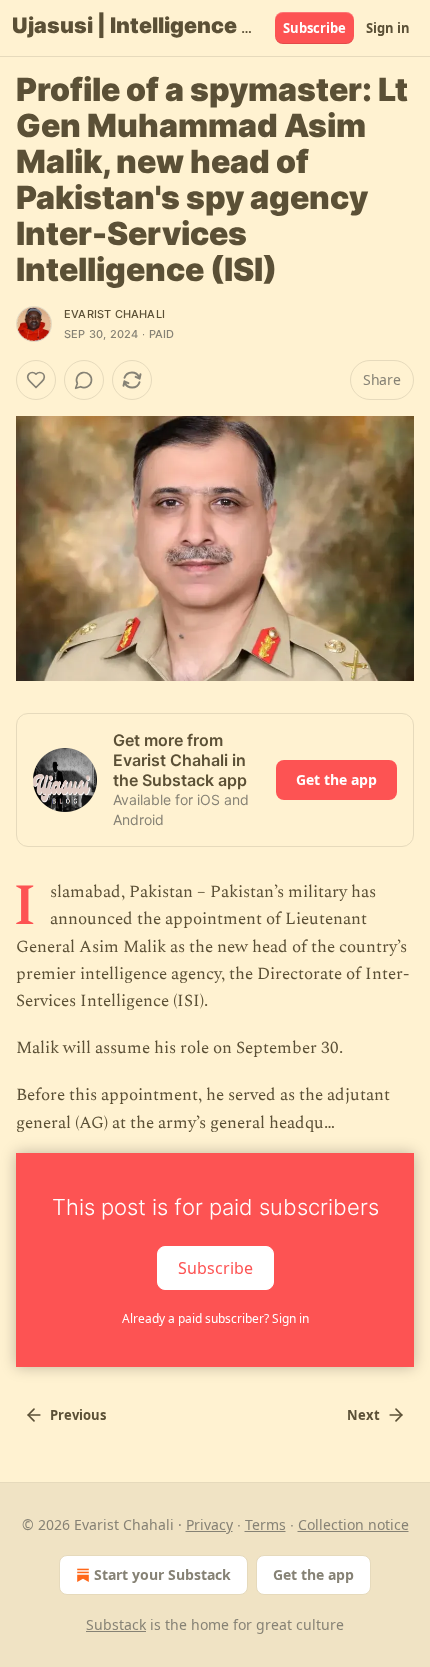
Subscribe (314, 28)
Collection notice (353, 1524)
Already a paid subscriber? (215, 1318)
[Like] (36, 380)
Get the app (336, 779)
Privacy (209, 1524)
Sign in (388, 28)
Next (363, 1415)
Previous (78, 1415)
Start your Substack (162, 1574)
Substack (116, 1624)
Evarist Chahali (114, 314)
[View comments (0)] (84, 380)
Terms (265, 1524)
